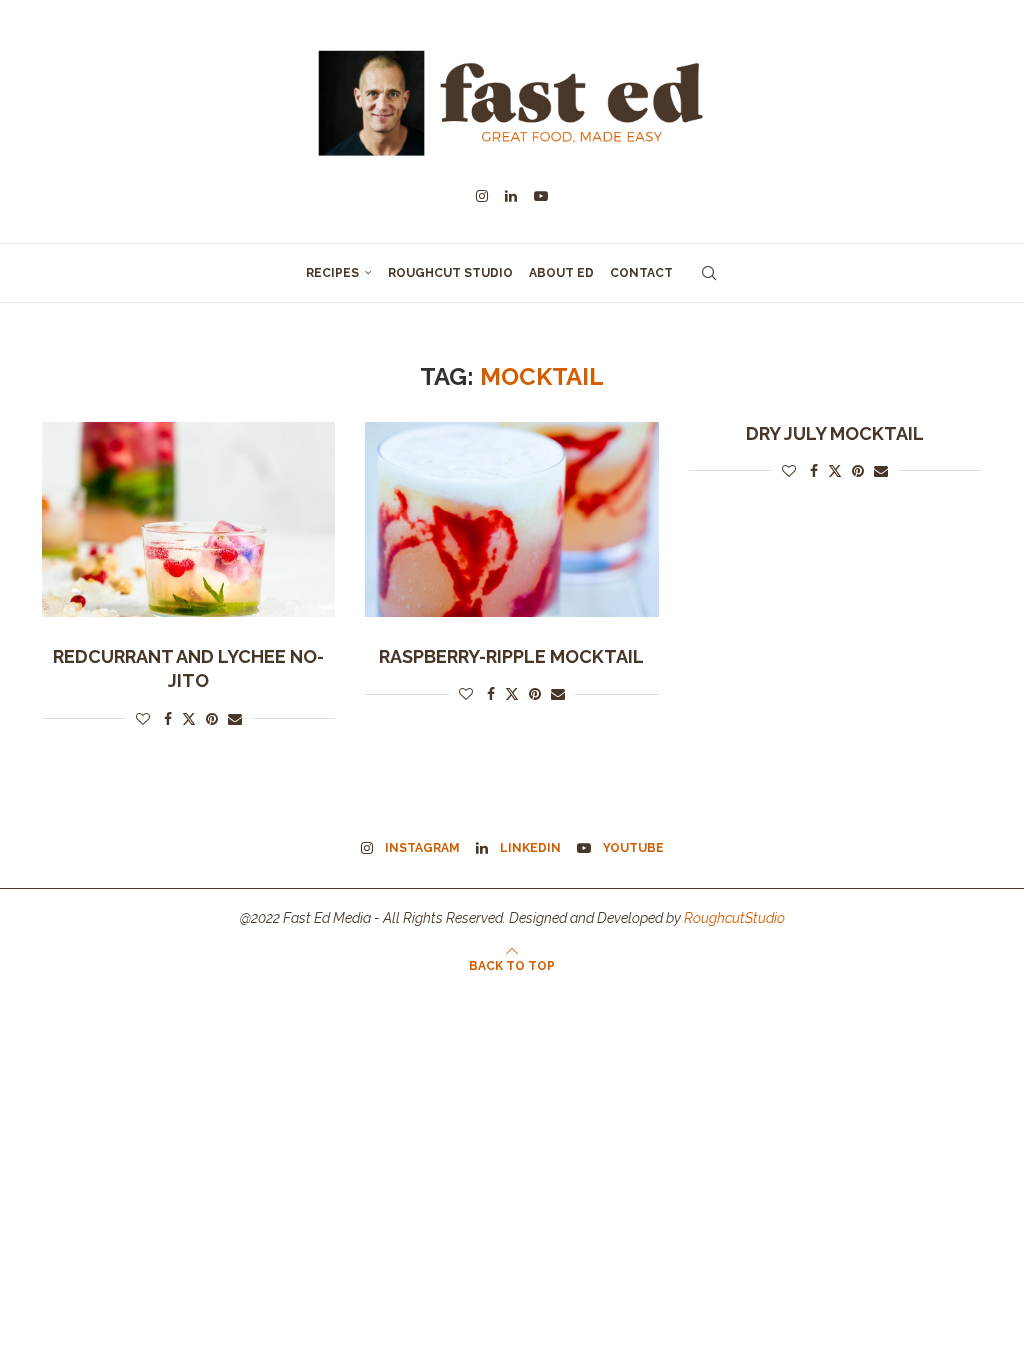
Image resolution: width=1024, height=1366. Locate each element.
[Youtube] (541, 196)
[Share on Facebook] (168, 719)
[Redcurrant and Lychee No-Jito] (188, 520)
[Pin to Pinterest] (212, 719)
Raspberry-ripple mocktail (511, 656)
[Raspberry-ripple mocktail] (511, 520)
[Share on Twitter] (189, 718)
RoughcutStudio (734, 918)
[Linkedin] (511, 196)
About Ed (561, 273)
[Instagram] (482, 196)
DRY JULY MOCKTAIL (835, 433)
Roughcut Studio (450, 273)
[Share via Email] (235, 719)
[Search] (709, 273)
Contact (641, 273)
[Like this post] (143, 719)
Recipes (332, 273)
